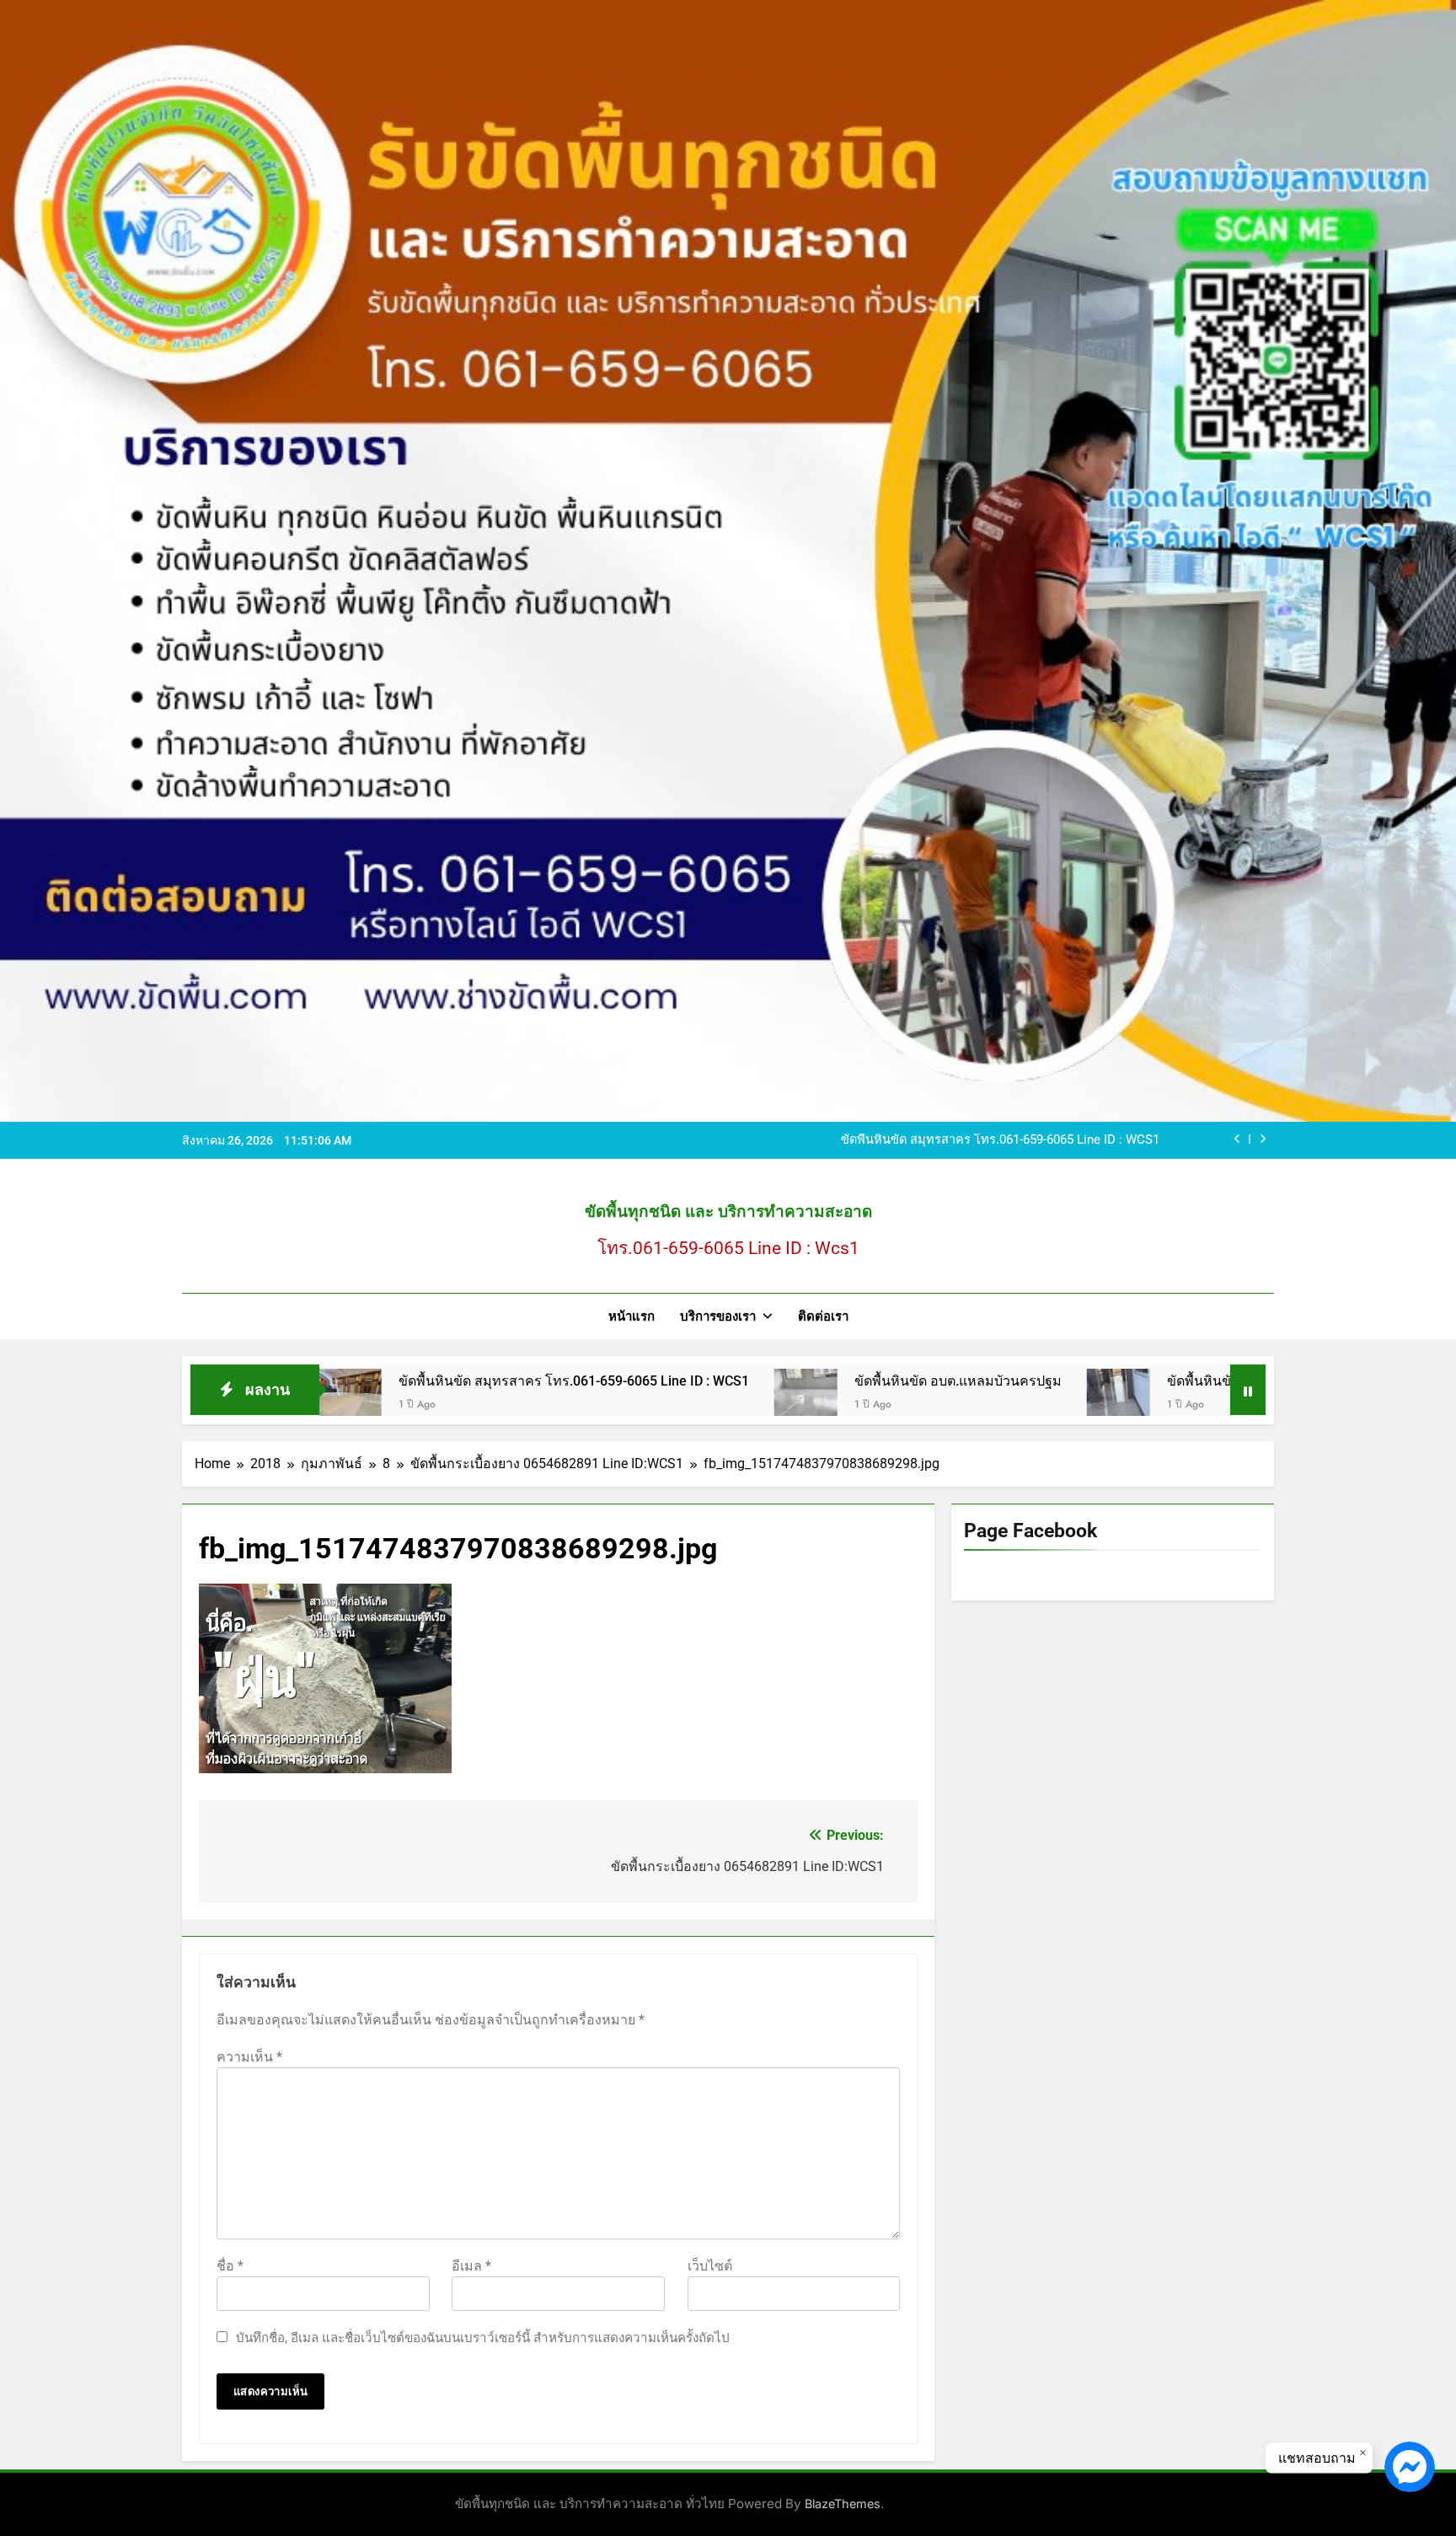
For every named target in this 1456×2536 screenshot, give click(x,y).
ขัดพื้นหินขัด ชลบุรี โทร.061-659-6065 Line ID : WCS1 (1150, 1381)
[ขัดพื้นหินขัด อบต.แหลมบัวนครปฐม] (631, 1400)
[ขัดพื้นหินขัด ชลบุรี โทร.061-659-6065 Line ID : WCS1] (943, 1400)
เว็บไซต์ (710, 2266)
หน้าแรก (632, 1316)
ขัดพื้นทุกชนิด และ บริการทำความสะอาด (728, 1212)
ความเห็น (249, 2057)
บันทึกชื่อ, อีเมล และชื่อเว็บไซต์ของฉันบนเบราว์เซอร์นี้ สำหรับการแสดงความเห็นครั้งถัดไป (483, 2338)
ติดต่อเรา (823, 1316)
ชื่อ (230, 2266)
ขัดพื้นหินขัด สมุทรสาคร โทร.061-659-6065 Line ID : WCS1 (399, 1381)
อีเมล (471, 2266)
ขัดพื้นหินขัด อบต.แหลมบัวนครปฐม (1065, 1144)
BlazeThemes (843, 2504)
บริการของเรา (718, 1316)
